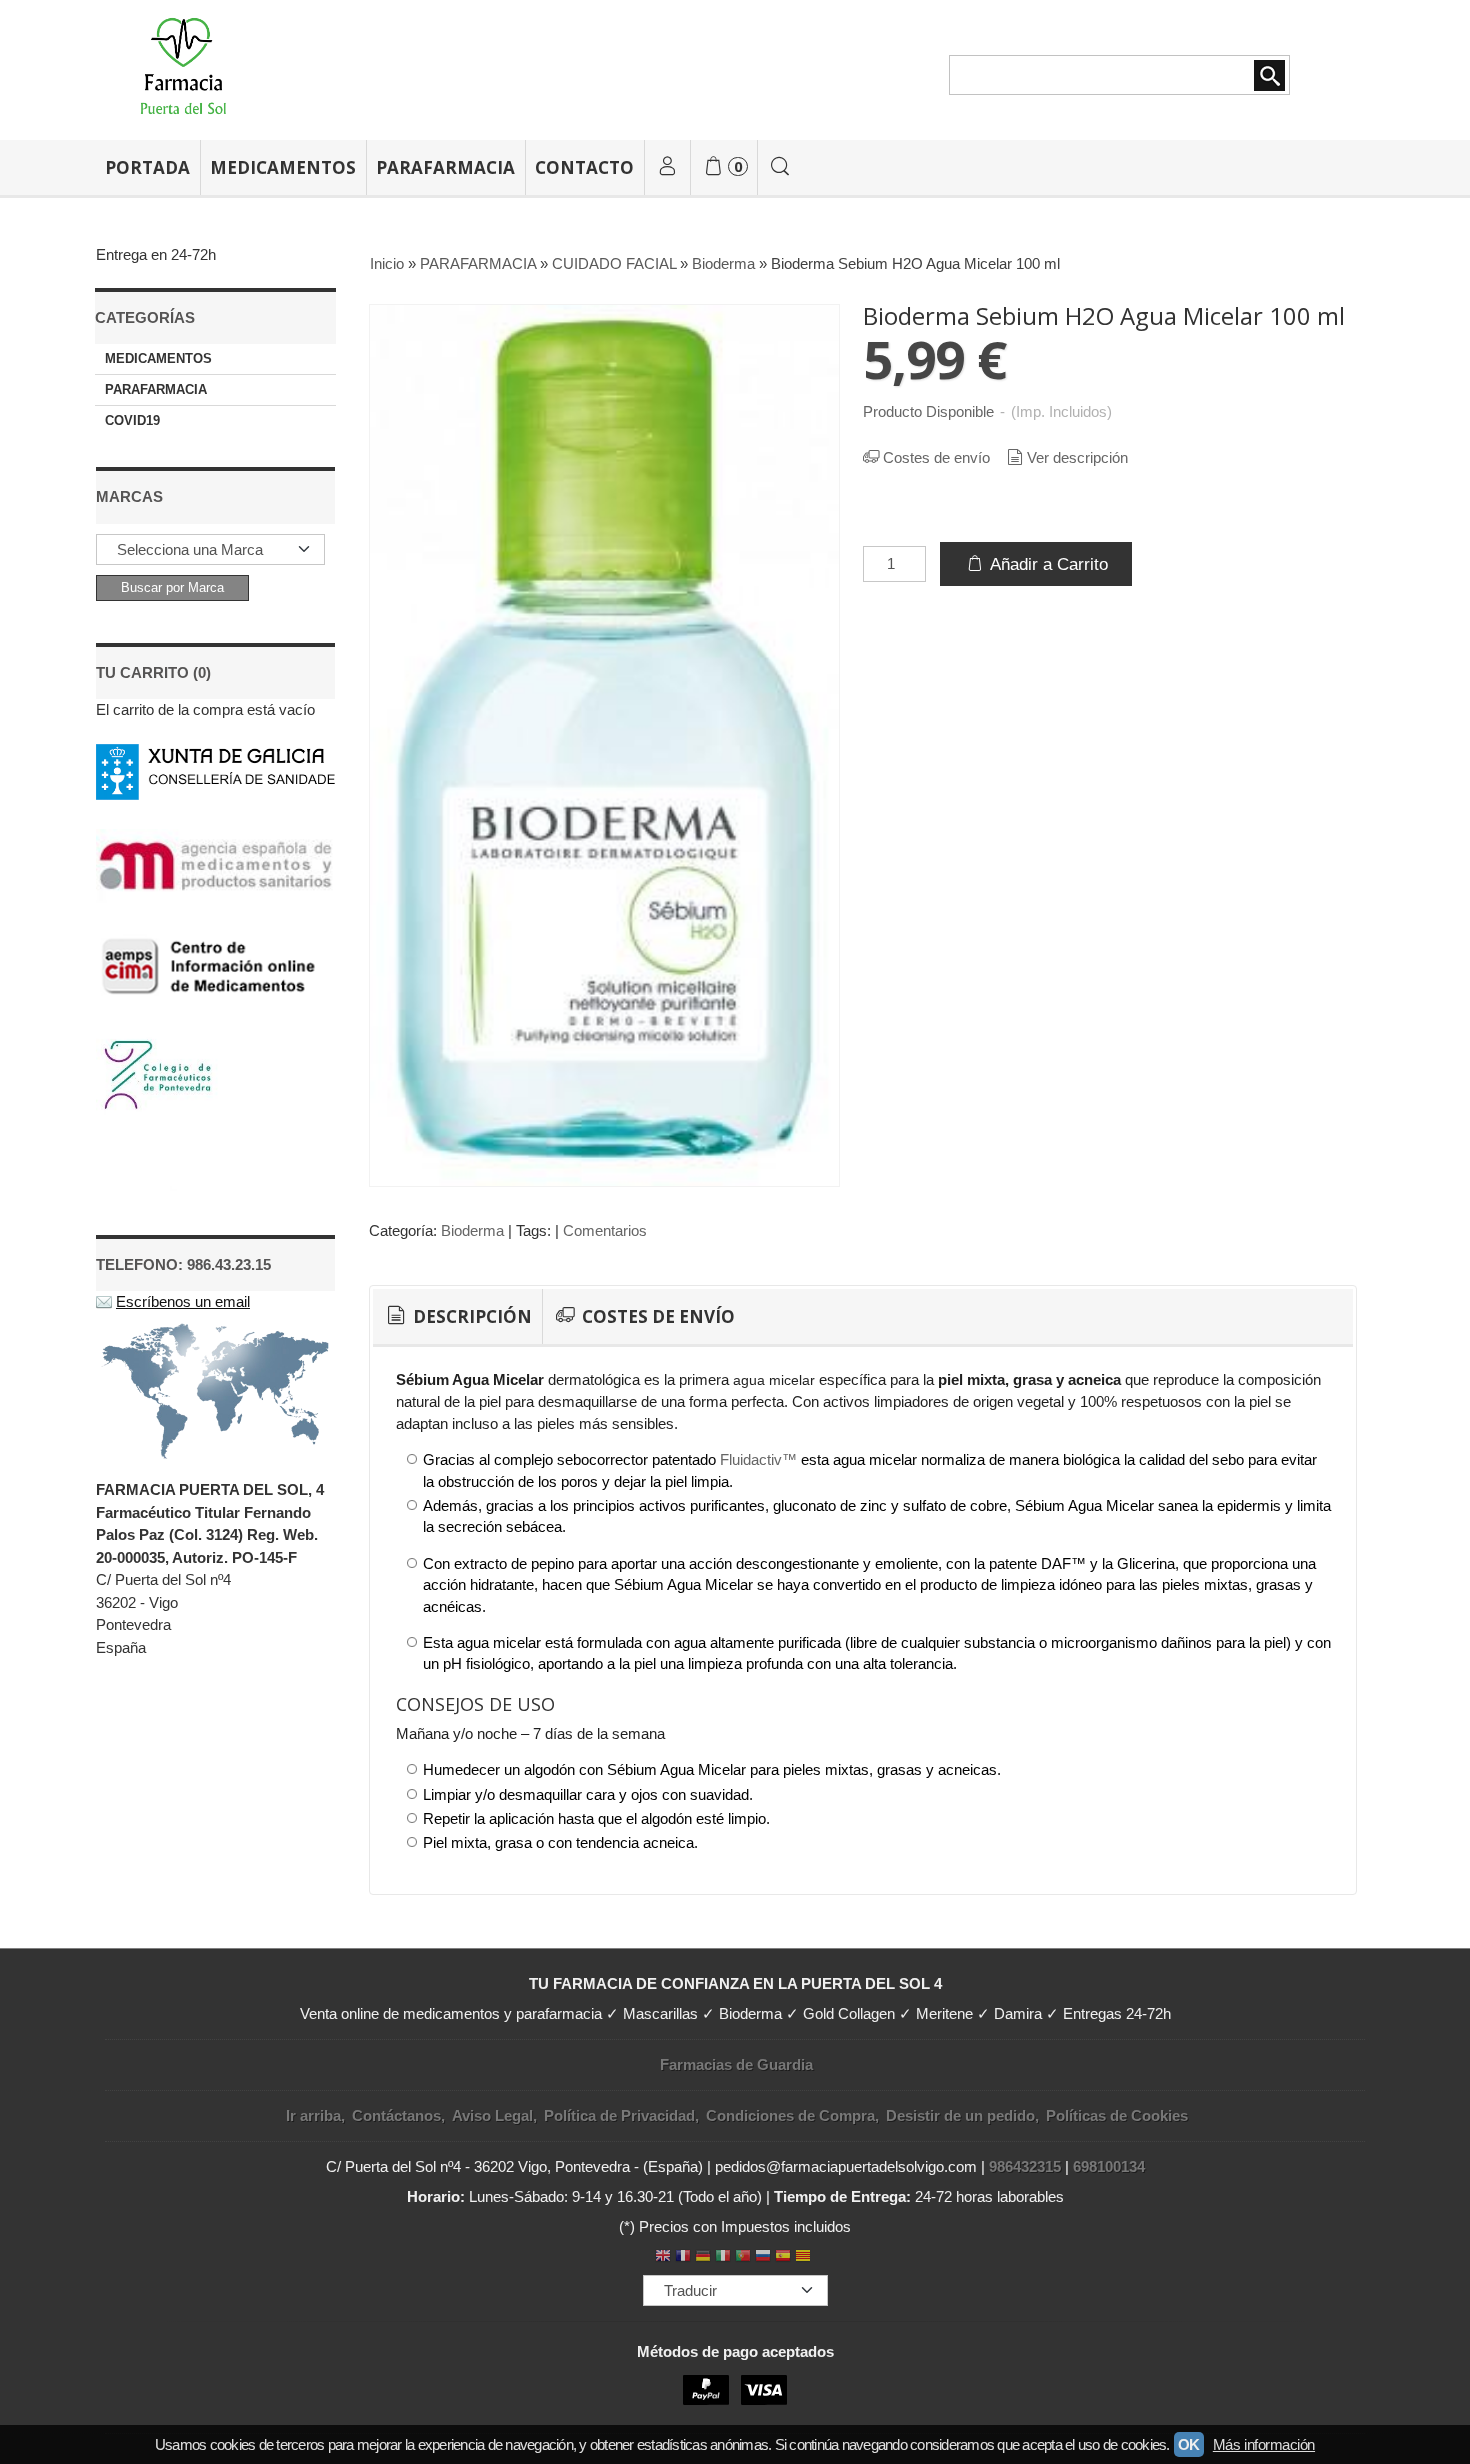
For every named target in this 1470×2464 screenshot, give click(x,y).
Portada (147, 167)
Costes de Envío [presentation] (656, 1316)
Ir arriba (313, 2115)
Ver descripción (1077, 457)
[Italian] (723, 2257)
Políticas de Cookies (1117, 2115)
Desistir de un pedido (960, 2115)
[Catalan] (805, 2257)
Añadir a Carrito (1047, 564)
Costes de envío (936, 457)
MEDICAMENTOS (283, 167)
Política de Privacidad (619, 2115)
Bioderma (472, 1230)
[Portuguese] (743, 2257)
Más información (1264, 2444)
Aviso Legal (492, 2115)
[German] (703, 2257)
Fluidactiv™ (758, 1459)
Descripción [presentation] (470, 1316)
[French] (683, 2257)
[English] (663, 2257)
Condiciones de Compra (790, 2115)
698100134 (1109, 2166)
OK (1189, 2444)
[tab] (457, 1317)
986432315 (1025, 2166)
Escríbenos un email (183, 1301)
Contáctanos (396, 2115)
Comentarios (605, 1230)
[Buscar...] (781, 167)
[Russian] (763, 2257)
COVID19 (132, 420)
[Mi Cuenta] (667, 167)
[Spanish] (783, 2257)
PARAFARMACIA (445, 167)
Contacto (584, 167)
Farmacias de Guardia (736, 2064)
